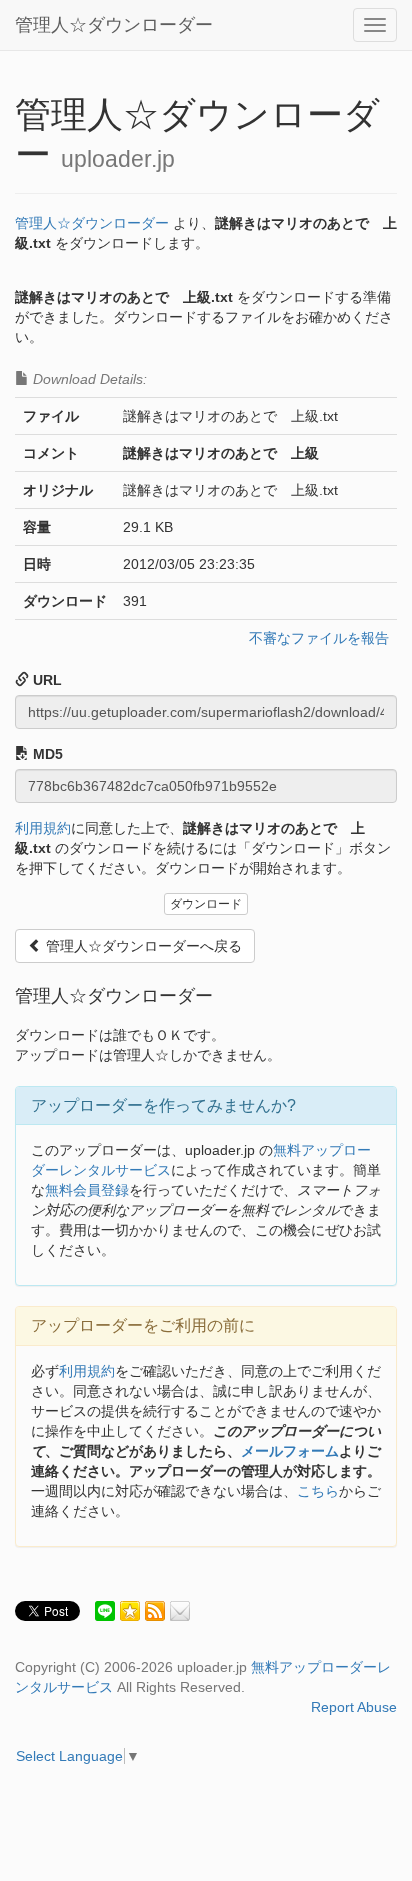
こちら (318, 1491)
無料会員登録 (87, 1190)
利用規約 (43, 828)
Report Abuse (354, 1707)
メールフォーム (290, 1451)
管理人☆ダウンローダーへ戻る (142, 946)
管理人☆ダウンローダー (114, 25)
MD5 (46, 754)
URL (45, 680)
